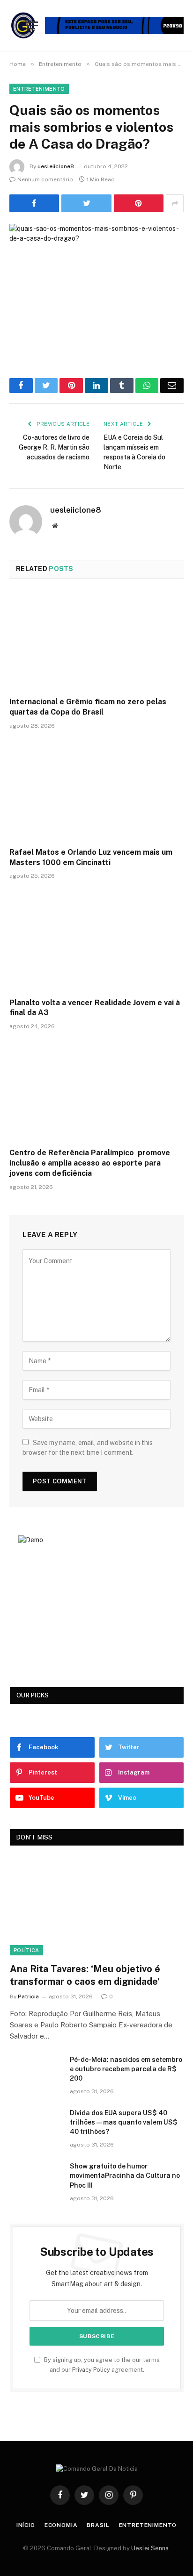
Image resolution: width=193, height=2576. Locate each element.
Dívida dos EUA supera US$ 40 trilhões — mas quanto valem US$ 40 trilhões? (124, 2122)
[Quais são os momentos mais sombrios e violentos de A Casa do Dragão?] (96, 281)
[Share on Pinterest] (139, 203)
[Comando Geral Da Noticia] (24, 25)
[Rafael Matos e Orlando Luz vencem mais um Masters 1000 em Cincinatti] (96, 791)
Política (26, 1950)
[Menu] (32, 25)
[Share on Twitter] (86, 203)
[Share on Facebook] (34, 203)
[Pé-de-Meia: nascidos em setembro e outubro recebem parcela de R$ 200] (36, 2072)
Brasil (98, 2525)
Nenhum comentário (45, 179)
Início (26, 2525)
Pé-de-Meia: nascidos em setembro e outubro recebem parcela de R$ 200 (126, 2069)
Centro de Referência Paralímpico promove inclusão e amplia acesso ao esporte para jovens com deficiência (90, 1163)
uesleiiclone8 (56, 166)
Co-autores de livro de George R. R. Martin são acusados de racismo (54, 447)
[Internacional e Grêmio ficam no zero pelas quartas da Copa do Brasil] (96, 640)
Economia (61, 2525)
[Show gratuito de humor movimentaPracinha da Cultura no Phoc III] (36, 2178)
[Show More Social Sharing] (175, 203)
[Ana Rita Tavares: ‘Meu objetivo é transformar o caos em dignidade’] (97, 1907)
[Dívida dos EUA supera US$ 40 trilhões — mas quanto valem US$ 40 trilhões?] (36, 2125)
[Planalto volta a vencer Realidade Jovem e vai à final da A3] (96, 941)
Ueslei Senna (150, 2548)
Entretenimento (39, 89)
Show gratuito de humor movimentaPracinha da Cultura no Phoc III (125, 2175)
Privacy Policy (91, 2370)
